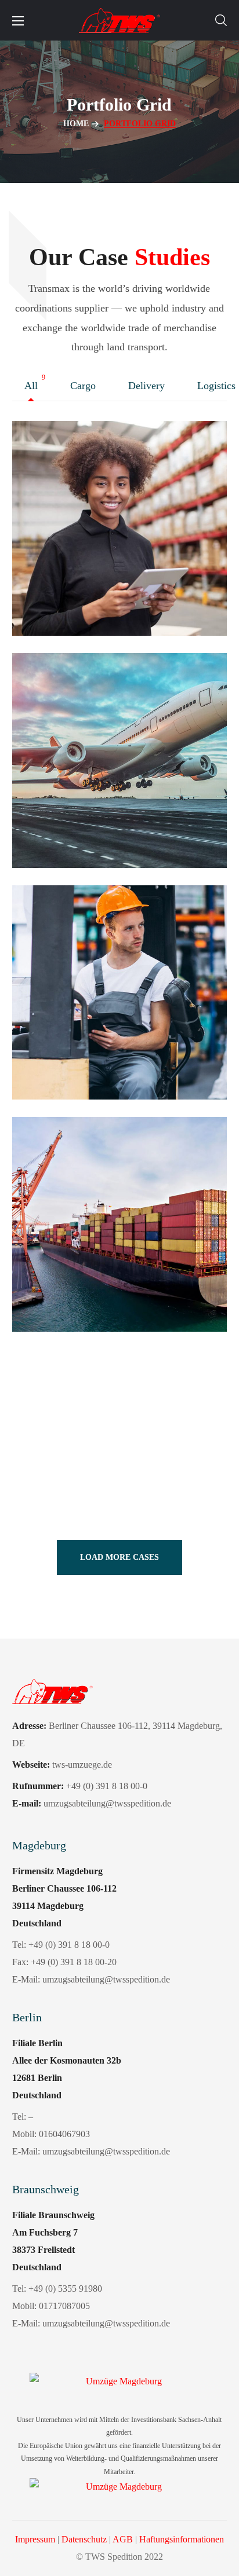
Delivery (149, 386)
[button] (221, 20)
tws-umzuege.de (82, 1765)
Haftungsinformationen (182, 2539)
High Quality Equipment (112, 1286)
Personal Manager (92, 1055)
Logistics (52, 1031)
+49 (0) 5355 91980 (65, 2289)
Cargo (86, 386)
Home (76, 124)
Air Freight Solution (98, 822)
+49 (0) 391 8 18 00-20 (74, 1962)
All (34, 386)
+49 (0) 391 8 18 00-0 (69, 1945)
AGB (123, 2539)
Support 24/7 (74, 590)
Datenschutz (84, 2539)
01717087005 (64, 2306)
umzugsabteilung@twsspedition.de (106, 1979)
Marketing (54, 567)
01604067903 (64, 2134)
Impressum (35, 2539)
